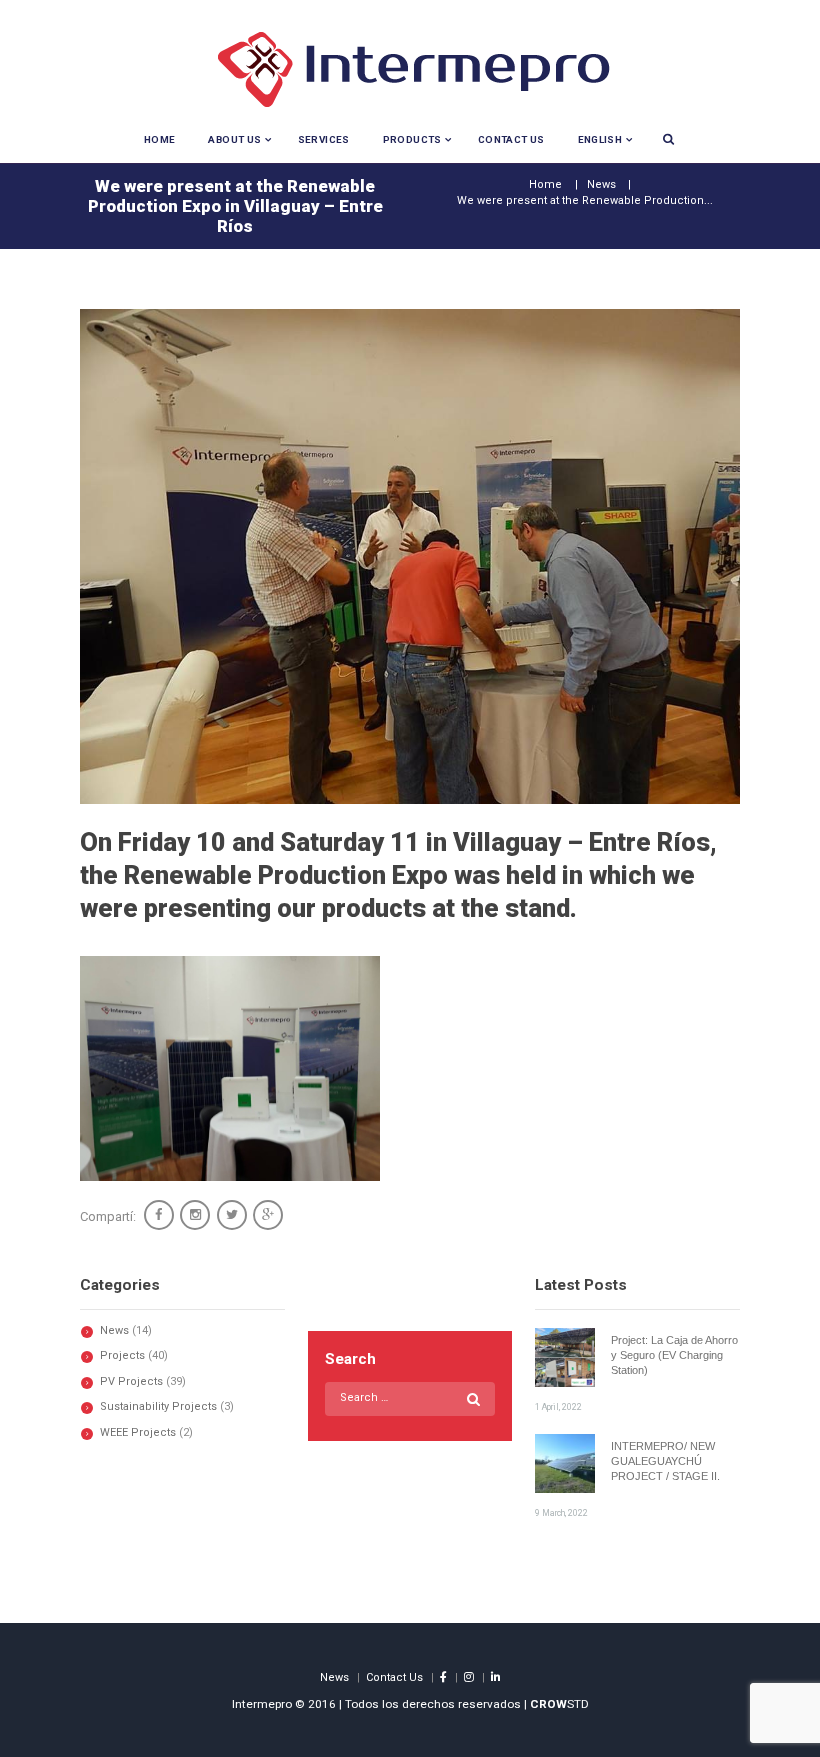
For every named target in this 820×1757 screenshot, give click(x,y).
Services (324, 139)
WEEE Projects (138, 1432)
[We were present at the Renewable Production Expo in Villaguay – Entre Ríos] (410, 556)
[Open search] (668, 139)
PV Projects (131, 1381)
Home (160, 139)
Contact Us (511, 139)
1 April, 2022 (558, 1407)
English (600, 139)
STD (559, 1704)
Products (412, 139)
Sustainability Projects (158, 1406)
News (601, 184)
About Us (234, 139)
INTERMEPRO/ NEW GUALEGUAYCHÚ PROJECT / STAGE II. (665, 1461)
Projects (122, 1355)
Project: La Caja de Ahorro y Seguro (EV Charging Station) (674, 1355)
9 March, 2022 (561, 1513)
